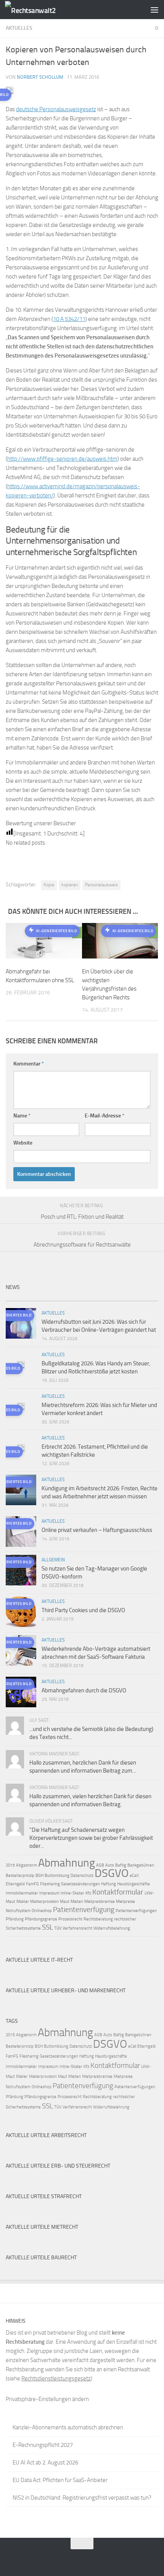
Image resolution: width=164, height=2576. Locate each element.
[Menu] (154, 10)
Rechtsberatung (98, 1919)
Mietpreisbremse (100, 1902)
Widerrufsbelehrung (112, 1928)
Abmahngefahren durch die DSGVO (84, 1690)
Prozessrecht (70, 1919)
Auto (110, 1865)
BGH (39, 1876)
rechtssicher (125, 1919)
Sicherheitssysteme (23, 1928)
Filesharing (50, 1884)
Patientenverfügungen (136, 1911)
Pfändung (15, 1919)
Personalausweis (101, 885)
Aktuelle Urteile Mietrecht (42, 2227)
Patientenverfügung (84, 1910)
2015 (10, 1865)
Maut (65, 1902)
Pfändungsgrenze (41, 1919)
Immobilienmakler (22, 1893)
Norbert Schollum (40, 77)
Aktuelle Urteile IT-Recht (39, 1960)
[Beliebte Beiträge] (63, 1298)
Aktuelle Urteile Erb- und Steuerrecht (58, 2166)
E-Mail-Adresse (105, 1116)
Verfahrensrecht (77, 1928)
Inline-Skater (72, 1893)
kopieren (70, 885)
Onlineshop (42, 1911)
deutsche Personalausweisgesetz (56, 109)
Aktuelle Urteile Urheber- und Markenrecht (66, 1991)
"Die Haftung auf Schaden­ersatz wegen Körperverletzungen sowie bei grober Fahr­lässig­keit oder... (91, 1838)
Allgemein (53, 1560)
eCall (134, 1876)
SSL (47, 1927)
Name (22, 1116)
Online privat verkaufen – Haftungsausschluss (97, 1530)
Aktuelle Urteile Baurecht (41, 2258)
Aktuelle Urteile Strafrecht (44, 2196)
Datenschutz (82, 1876)
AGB (100, 1865)
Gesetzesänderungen (80, 1884)
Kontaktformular (118, 1892)
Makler (23, 1902)
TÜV (58, 1928)
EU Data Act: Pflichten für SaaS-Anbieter (60, 2480)
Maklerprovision (44, 1902)
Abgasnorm (27, 1865)
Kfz (88, 1893)
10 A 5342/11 (69, 319)
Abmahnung (67, 1863)
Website (23, 1143)
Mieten (77, 1902)
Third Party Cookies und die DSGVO (83, 1610)
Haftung (109, 1884)
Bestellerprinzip (20, 1876)
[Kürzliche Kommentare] (101, 1298)
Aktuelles (19, 28)
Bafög (121, 1865)
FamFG (32, 1884)
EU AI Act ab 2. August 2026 (45, 2463)
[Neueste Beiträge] (25, 1298)
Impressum (49, 1893)
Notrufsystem (18, 1911)
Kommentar (29, 1064)
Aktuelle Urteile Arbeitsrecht (46, 2135)
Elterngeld (15, 1884)
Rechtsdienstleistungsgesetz (56, 2378)
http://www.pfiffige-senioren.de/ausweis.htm (62, 459)
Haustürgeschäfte (133, 1884)
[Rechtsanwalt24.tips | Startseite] (39, 10)
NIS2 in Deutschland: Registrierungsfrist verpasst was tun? (82, 2498)
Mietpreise (125, 1902)
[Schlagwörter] (139, 1298)
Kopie (49, 885)
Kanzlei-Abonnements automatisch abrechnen (68, 2427)
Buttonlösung (57, 1876)
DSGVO (112, 1873)
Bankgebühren (141, 1865)
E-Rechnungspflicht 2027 (43, 2445)
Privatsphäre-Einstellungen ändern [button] (47, 2399)
